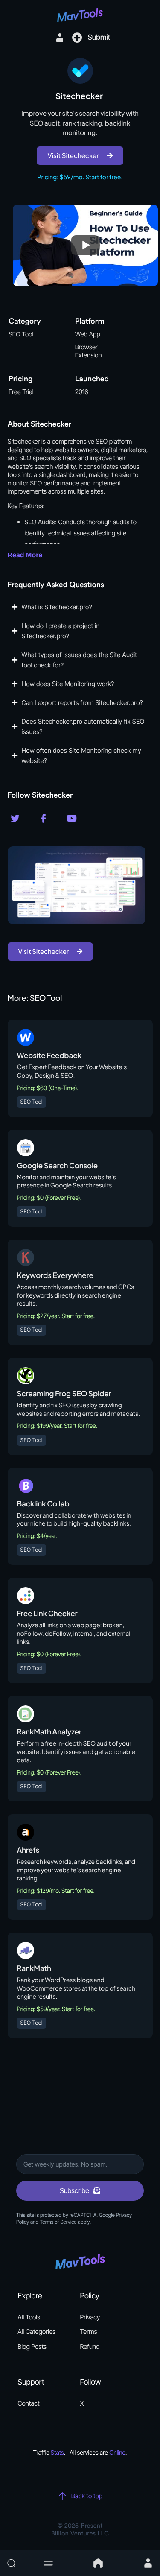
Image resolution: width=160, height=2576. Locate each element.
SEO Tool (21, 334)
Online (117, 2453)
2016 (82, 392)
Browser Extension (89, 351)
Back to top (87, 2496)
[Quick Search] (20, 2563)
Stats (57, 2453)
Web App (88, 334)
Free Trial (21, 392)
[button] (48, 2563)
